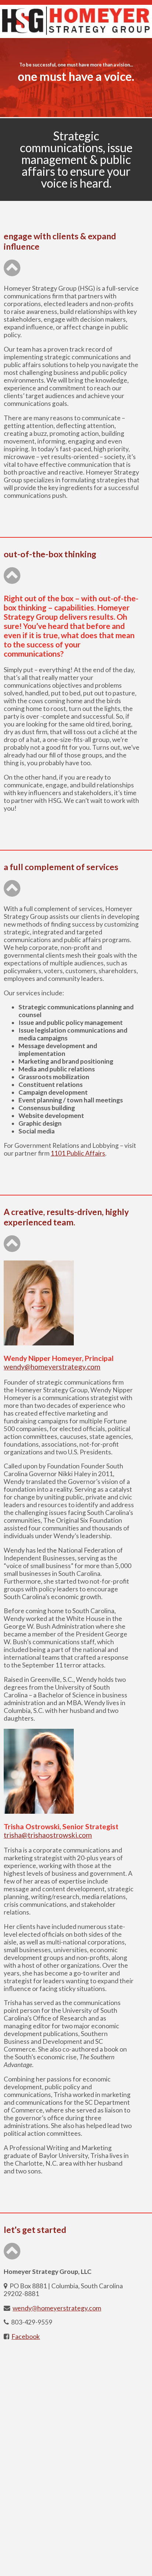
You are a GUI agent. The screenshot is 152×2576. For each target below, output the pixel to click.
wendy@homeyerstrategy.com (52, 1367)
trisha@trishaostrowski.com (48, 1835)
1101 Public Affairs (78, 1153)
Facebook (26, 2336)
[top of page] (12, 272)
